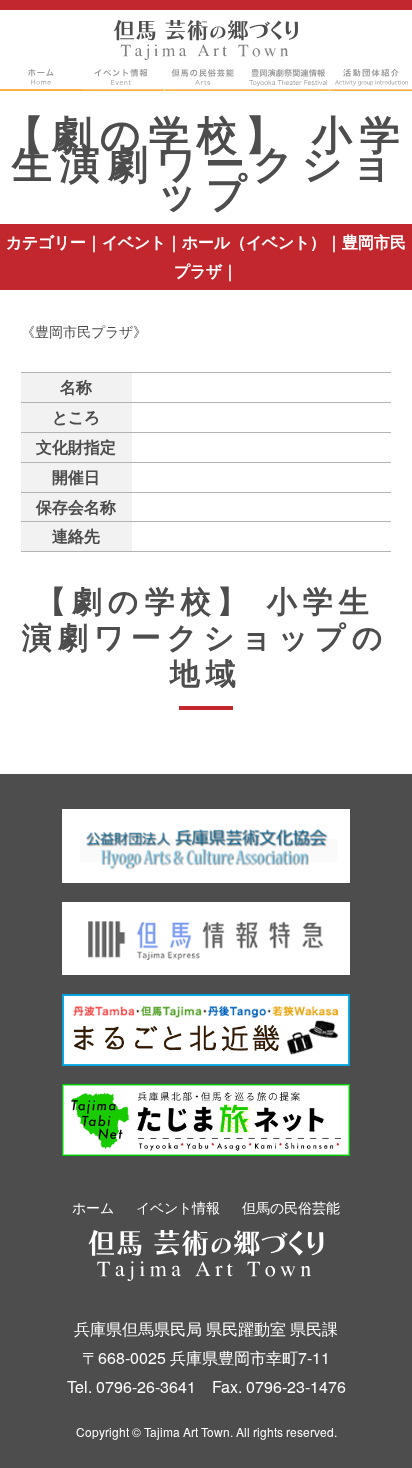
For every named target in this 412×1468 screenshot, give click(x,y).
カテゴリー (46, 241)
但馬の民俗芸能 (291, 1207)
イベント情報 (178, 1207)
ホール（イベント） (254, 241)
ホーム (93, 1207)
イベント (134, 241)
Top (357, 1421)
